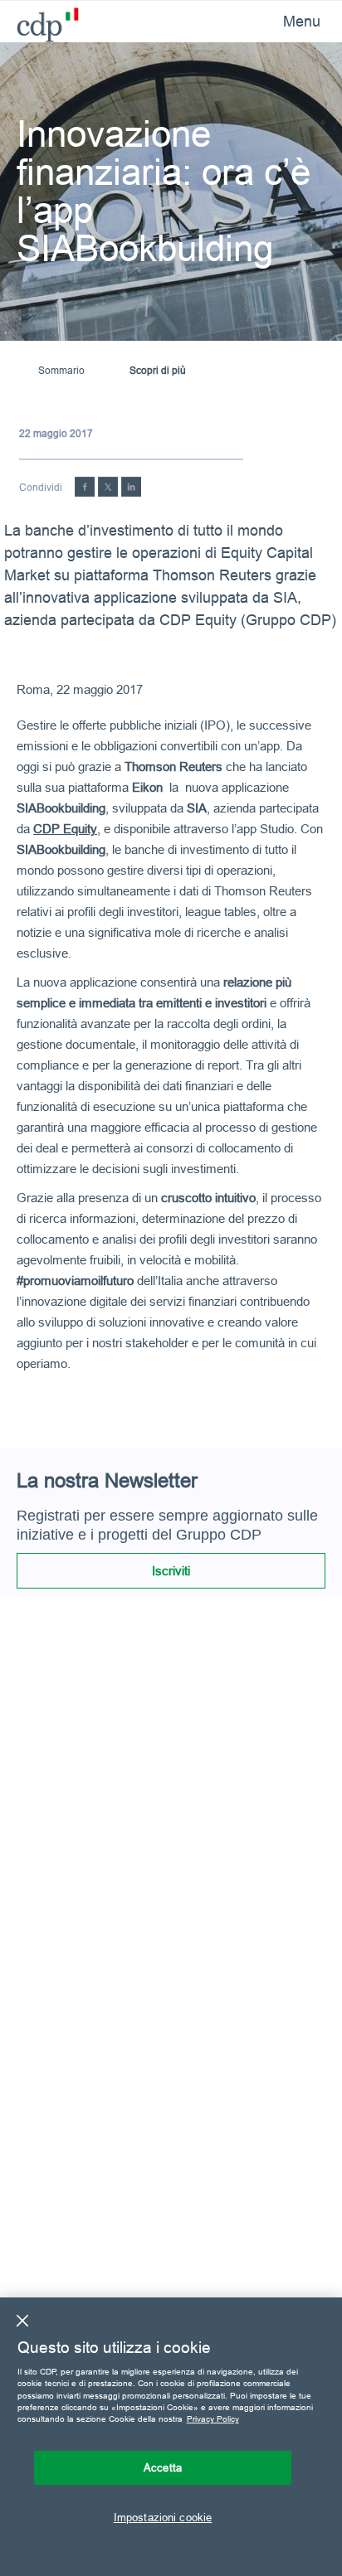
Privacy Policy (213, 2419)
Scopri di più (158, 370)
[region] (171, 2437)
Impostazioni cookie (163, 2517)
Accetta (163, 2467)
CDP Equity (65, 829)
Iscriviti (171, 1571)
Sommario (61, 370)
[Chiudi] (22, 2321)
